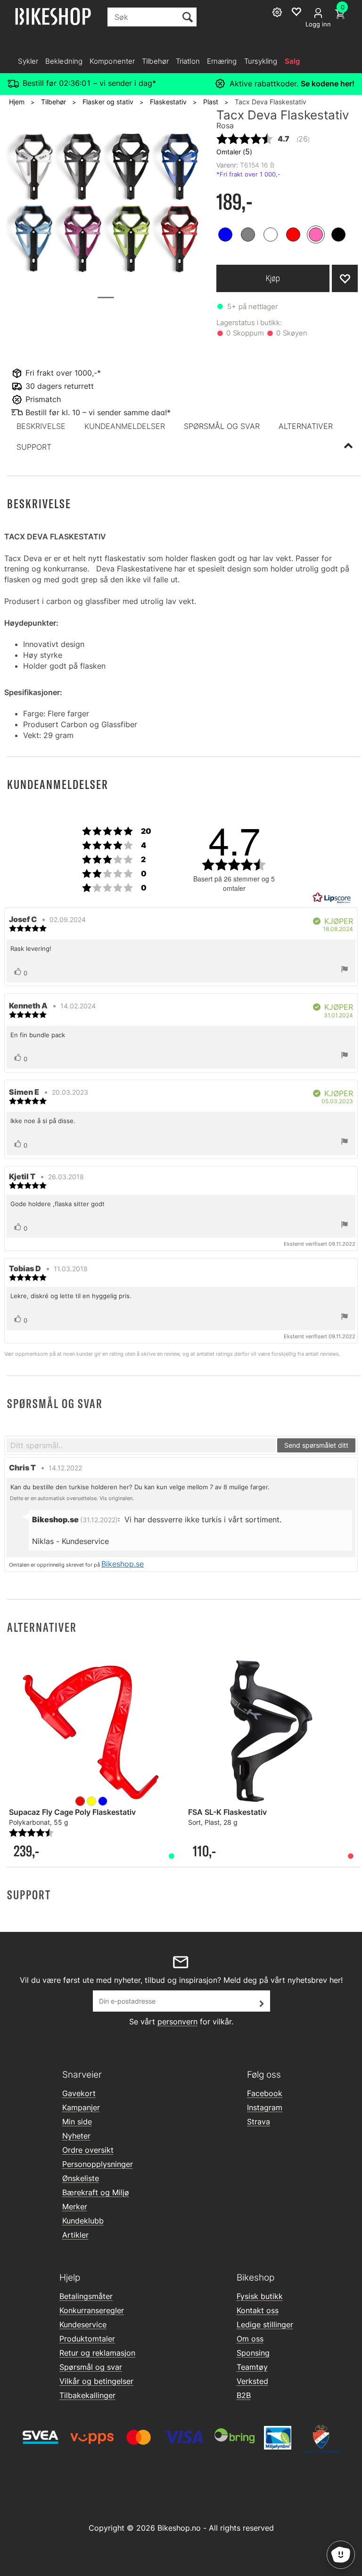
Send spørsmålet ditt (316, 1445)
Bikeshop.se (123, 1564)
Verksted (252, 2381)
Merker (75, 2207)
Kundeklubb (83, 2221)
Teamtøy (252, 2367)
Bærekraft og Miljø (96, 2192)
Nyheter (76, 2136)
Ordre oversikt (88, 2150)
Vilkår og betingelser (96, 2381)
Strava (259, 2122)
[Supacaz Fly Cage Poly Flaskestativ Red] (91, 1732)
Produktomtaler (87, 2339)
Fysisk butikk (260, 2296)
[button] (41, 426)
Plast (211, 102)
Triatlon (188, 61)
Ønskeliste (81, 2178)
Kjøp (273, 278)
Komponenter (112, 61)
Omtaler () (234, 151)
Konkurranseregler (92, 2310)
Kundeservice (83, 2324)
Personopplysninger (98, 2164)
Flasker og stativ (108, 102)
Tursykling (261, 61)
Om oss (250, 2339)
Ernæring (222, 61)
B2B (244, 2395)
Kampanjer (81, 2107)
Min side (77, 2122)
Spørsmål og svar (91, 2367)
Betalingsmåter (86, 2296)
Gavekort (79, 2093)
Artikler (75, 2235)
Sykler (28, 61)
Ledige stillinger (265, 2324)
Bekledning (64, 61)
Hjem (17, 102)
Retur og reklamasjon (97, 2353)
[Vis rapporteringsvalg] (345, 970)
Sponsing (253, 2353)
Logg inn (318, 24)
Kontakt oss (258, 2310)
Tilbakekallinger (87, 2395)
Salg (292, 61)
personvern (177, 2022)
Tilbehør (155, 61)
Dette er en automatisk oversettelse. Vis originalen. (72, 1498)
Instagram (265, 2107)
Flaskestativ (168, 102)
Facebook (265, 2093)
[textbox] (141, 1445)
